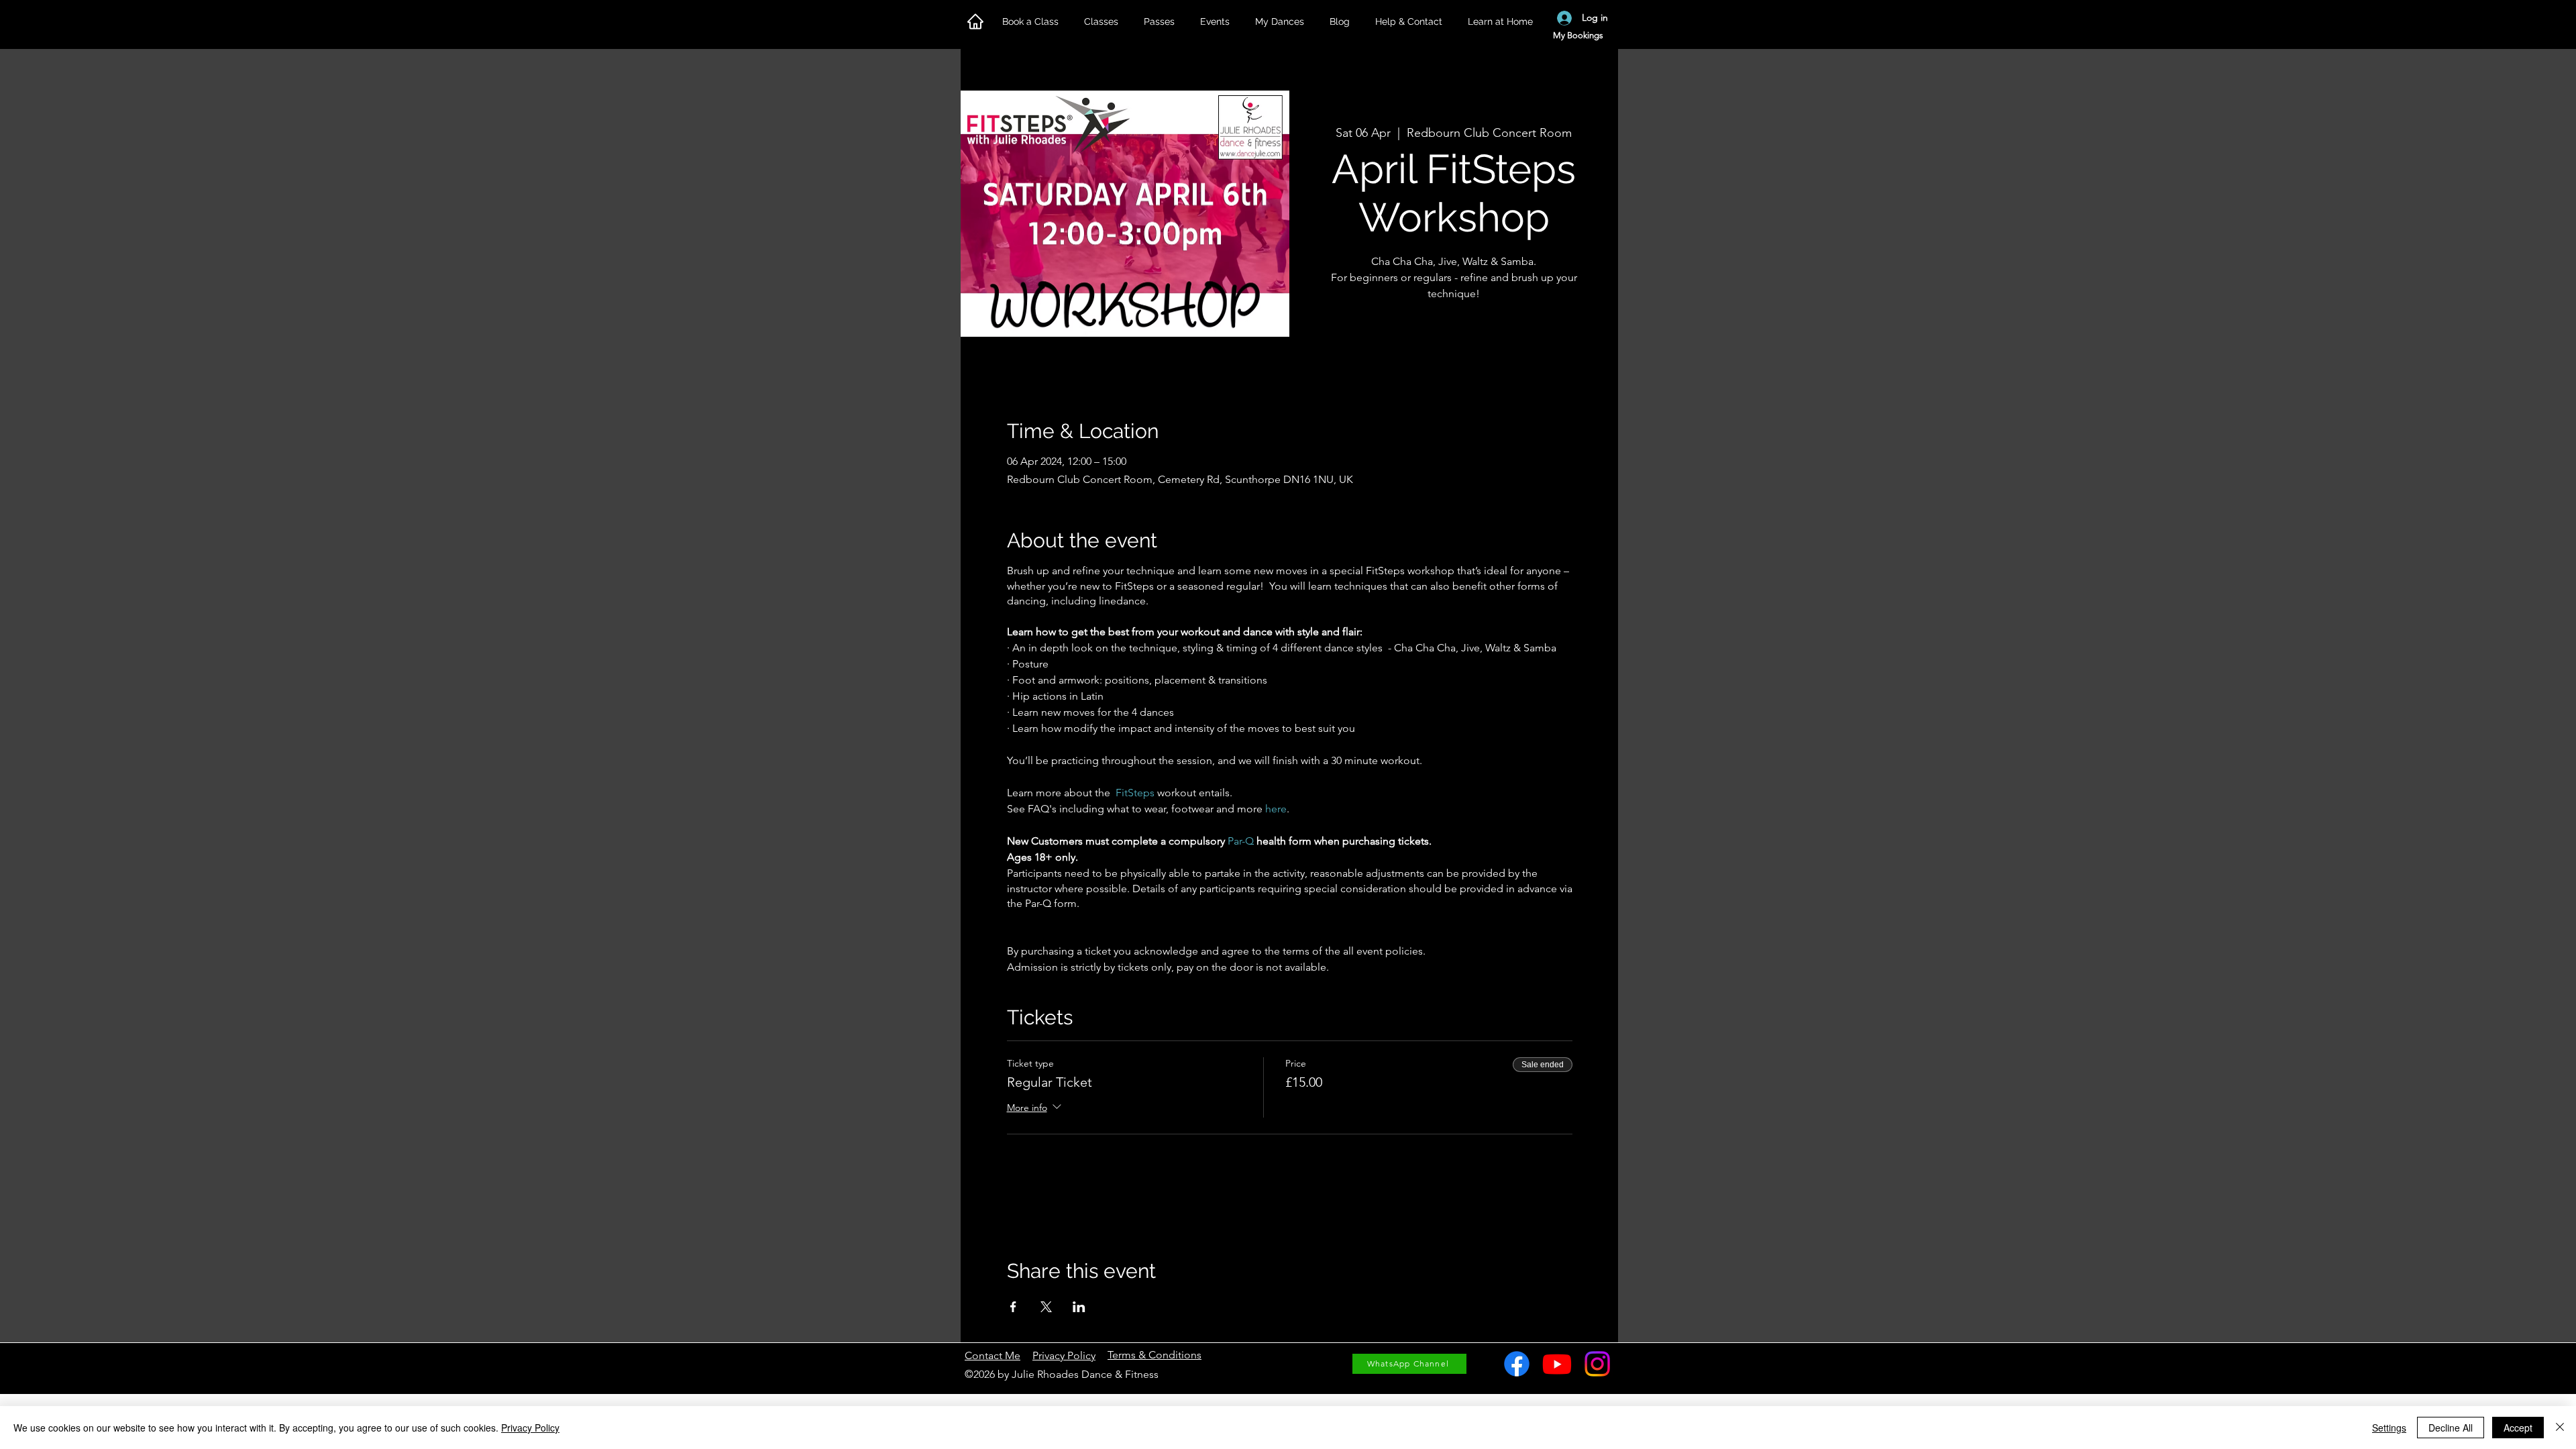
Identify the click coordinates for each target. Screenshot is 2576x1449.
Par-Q (1241, 841)
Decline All (2451, 1428)
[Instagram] (1597, 1364)
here (1276, 809)
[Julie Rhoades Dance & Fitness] (1557, 1364)
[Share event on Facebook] (1013, 1307)
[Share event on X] (1046, 1307)
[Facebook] (1517, 1364)
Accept (2518, 1428)
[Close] (2560, 1428)
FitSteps (1135, 793)
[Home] (975, 21)
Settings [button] (2389, 1428)
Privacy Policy (530, 1428)
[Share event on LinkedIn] (1079, 1307)
